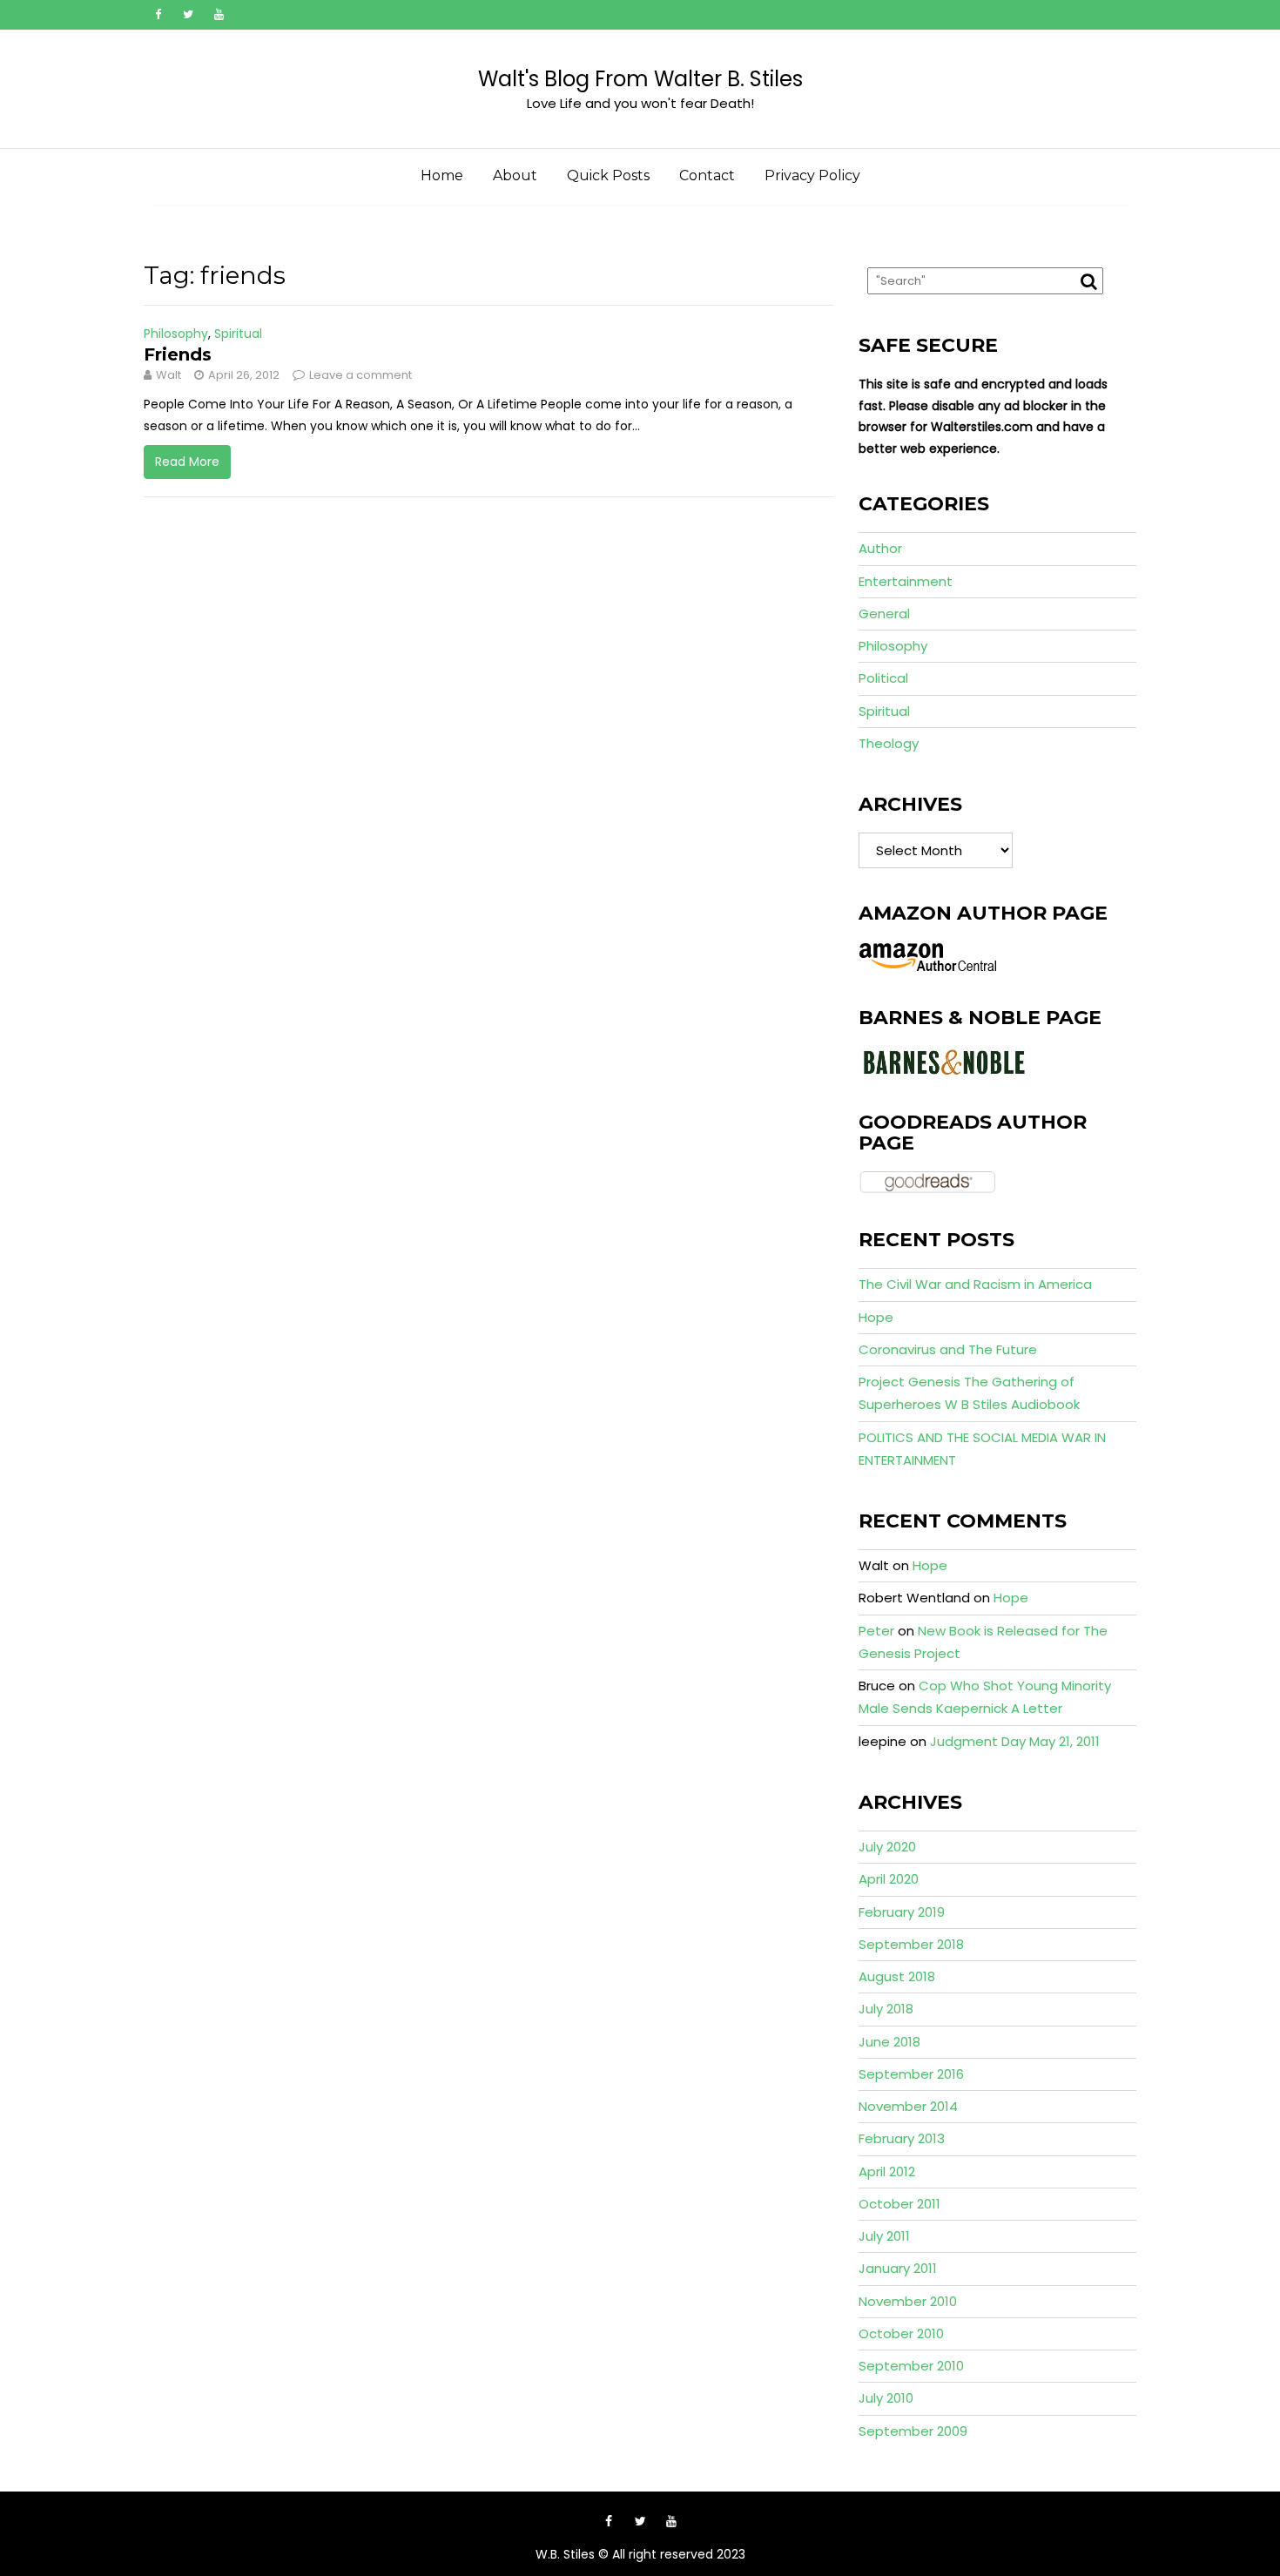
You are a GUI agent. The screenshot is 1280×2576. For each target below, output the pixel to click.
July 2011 (884, 2236)
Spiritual (238, 334)
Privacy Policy (812, 175)
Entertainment (906, 581)
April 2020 (889, 1879)
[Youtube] (219, 15)
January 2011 (898, 2268)
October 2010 (901, 2333)
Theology (889, 743)
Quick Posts (608, 175)
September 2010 (911, 2366)
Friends (178, 354)
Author (880, 548)
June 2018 (889, 2042)
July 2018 (886, 2009)
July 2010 (886, 2398)
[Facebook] (158, 15)
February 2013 (902, 2138)
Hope (876, 1317)
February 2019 (902, 1912)
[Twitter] (188, 15)
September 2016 (911, 2074)
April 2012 (887, 2171)
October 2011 (899, 2204)
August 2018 (897, 1976)
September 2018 (911, 1944)
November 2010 (908, 2301)
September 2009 (913, 2431)
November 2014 (908, 2106)
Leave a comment (360, 375)
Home (442, 175)
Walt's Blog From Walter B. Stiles (640, 79)
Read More (187, 462)
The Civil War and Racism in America (975, 1284)
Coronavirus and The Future (948, 1349)
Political (883, 678)
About (515, 175)
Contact (707, 175)
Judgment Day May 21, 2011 (1015, 1741)
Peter (876, 1631)
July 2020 (887, 1847)
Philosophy (176, 334)
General (884, 614)
